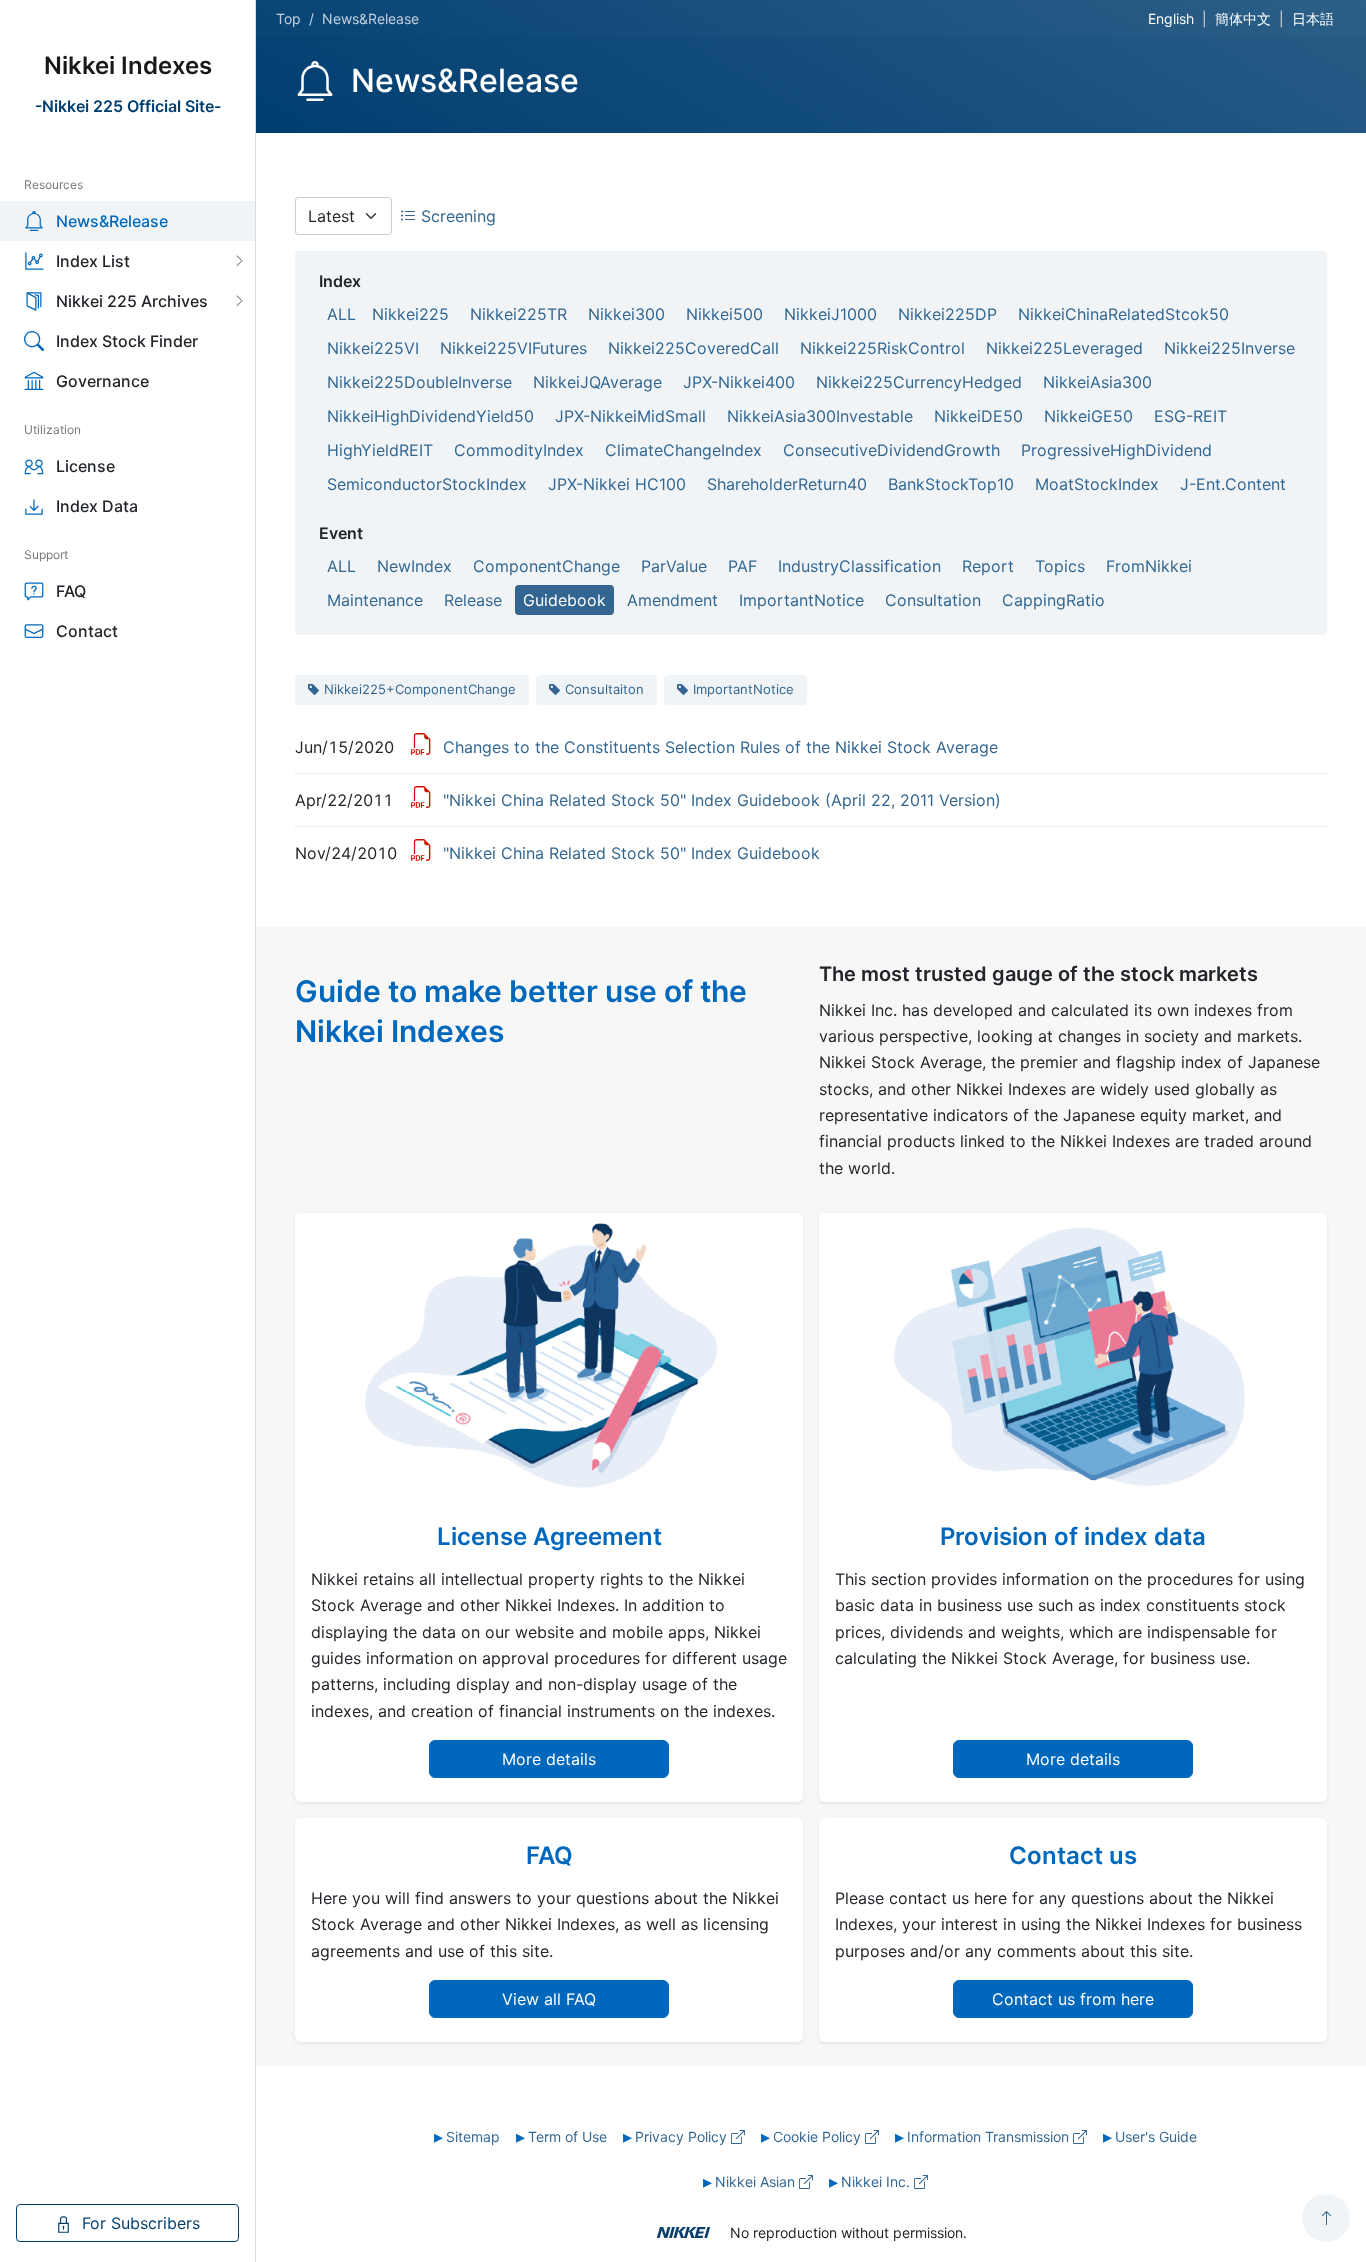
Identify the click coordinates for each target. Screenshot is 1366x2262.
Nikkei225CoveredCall (693, 348)
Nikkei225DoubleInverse (419, 382)
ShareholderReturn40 (787, 484)
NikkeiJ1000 (830, 314)
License (85, 466)
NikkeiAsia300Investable (820, 416)
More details (549, 1759)
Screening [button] (456, 216)
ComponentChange (546, 566)
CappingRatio (1053, 600)
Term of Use (567, 2136)
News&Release (112, 221)
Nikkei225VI (373, 348)
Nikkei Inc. (877, 2181)
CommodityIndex (519, 450)
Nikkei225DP (947, 314)
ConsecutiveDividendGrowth (891, 450)
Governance (102, 381)
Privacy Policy (683, 2136)
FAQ (71, 591)
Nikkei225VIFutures (513, 348)
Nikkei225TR (518, 314)
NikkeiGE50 (1088, 416)
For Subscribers (138, 2223)
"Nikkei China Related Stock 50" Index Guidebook (631, 853)
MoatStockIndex (1097, 484)
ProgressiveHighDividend (1116, 450)
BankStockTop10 (951, 484)
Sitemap (473, 2136)
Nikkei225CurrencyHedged (919, 382)
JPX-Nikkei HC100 (617, 484)
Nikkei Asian (757, 2181)
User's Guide (1156, 2136)
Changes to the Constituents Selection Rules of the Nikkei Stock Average (720, 747)
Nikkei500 (724, 314)
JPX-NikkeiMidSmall (630, 416)
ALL (341, 314)
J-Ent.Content (1233, 484)
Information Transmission (990, 2136)
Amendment (672, 600)
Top (288, 18)
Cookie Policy (819, 2136)
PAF (742, 566)
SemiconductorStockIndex (427, 484)
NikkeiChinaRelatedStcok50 (1123, 314)
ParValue (674, 566)
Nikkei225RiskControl (882, 348)
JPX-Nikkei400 (739, 382)
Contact (87, 631)
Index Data (97, 506)
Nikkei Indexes (128, 65)
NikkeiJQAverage (597, 382)
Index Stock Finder (127, 341)
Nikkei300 (626, 314)
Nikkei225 (410, 314)
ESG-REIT (1190, 416)
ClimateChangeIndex (683, 450)
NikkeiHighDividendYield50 (430, 416)
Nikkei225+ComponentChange (420, 689)
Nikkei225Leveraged (1064, 348)
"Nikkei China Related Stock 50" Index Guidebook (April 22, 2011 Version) (722, 800)
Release (473, 600)
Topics (1060, 566)
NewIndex (414, 566)
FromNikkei (1149, 566)
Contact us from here (1073, 1999)
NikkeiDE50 (978, 416)
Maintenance (375, 600)
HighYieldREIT (380, 450)
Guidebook (564, 600)
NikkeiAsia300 (1097, 382)
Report (988, 566)
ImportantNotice (801, 600)
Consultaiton (604, 689)
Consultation (933, 600)
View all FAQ (549, 1999)
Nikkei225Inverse (1229, 348)
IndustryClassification (859, 566)
